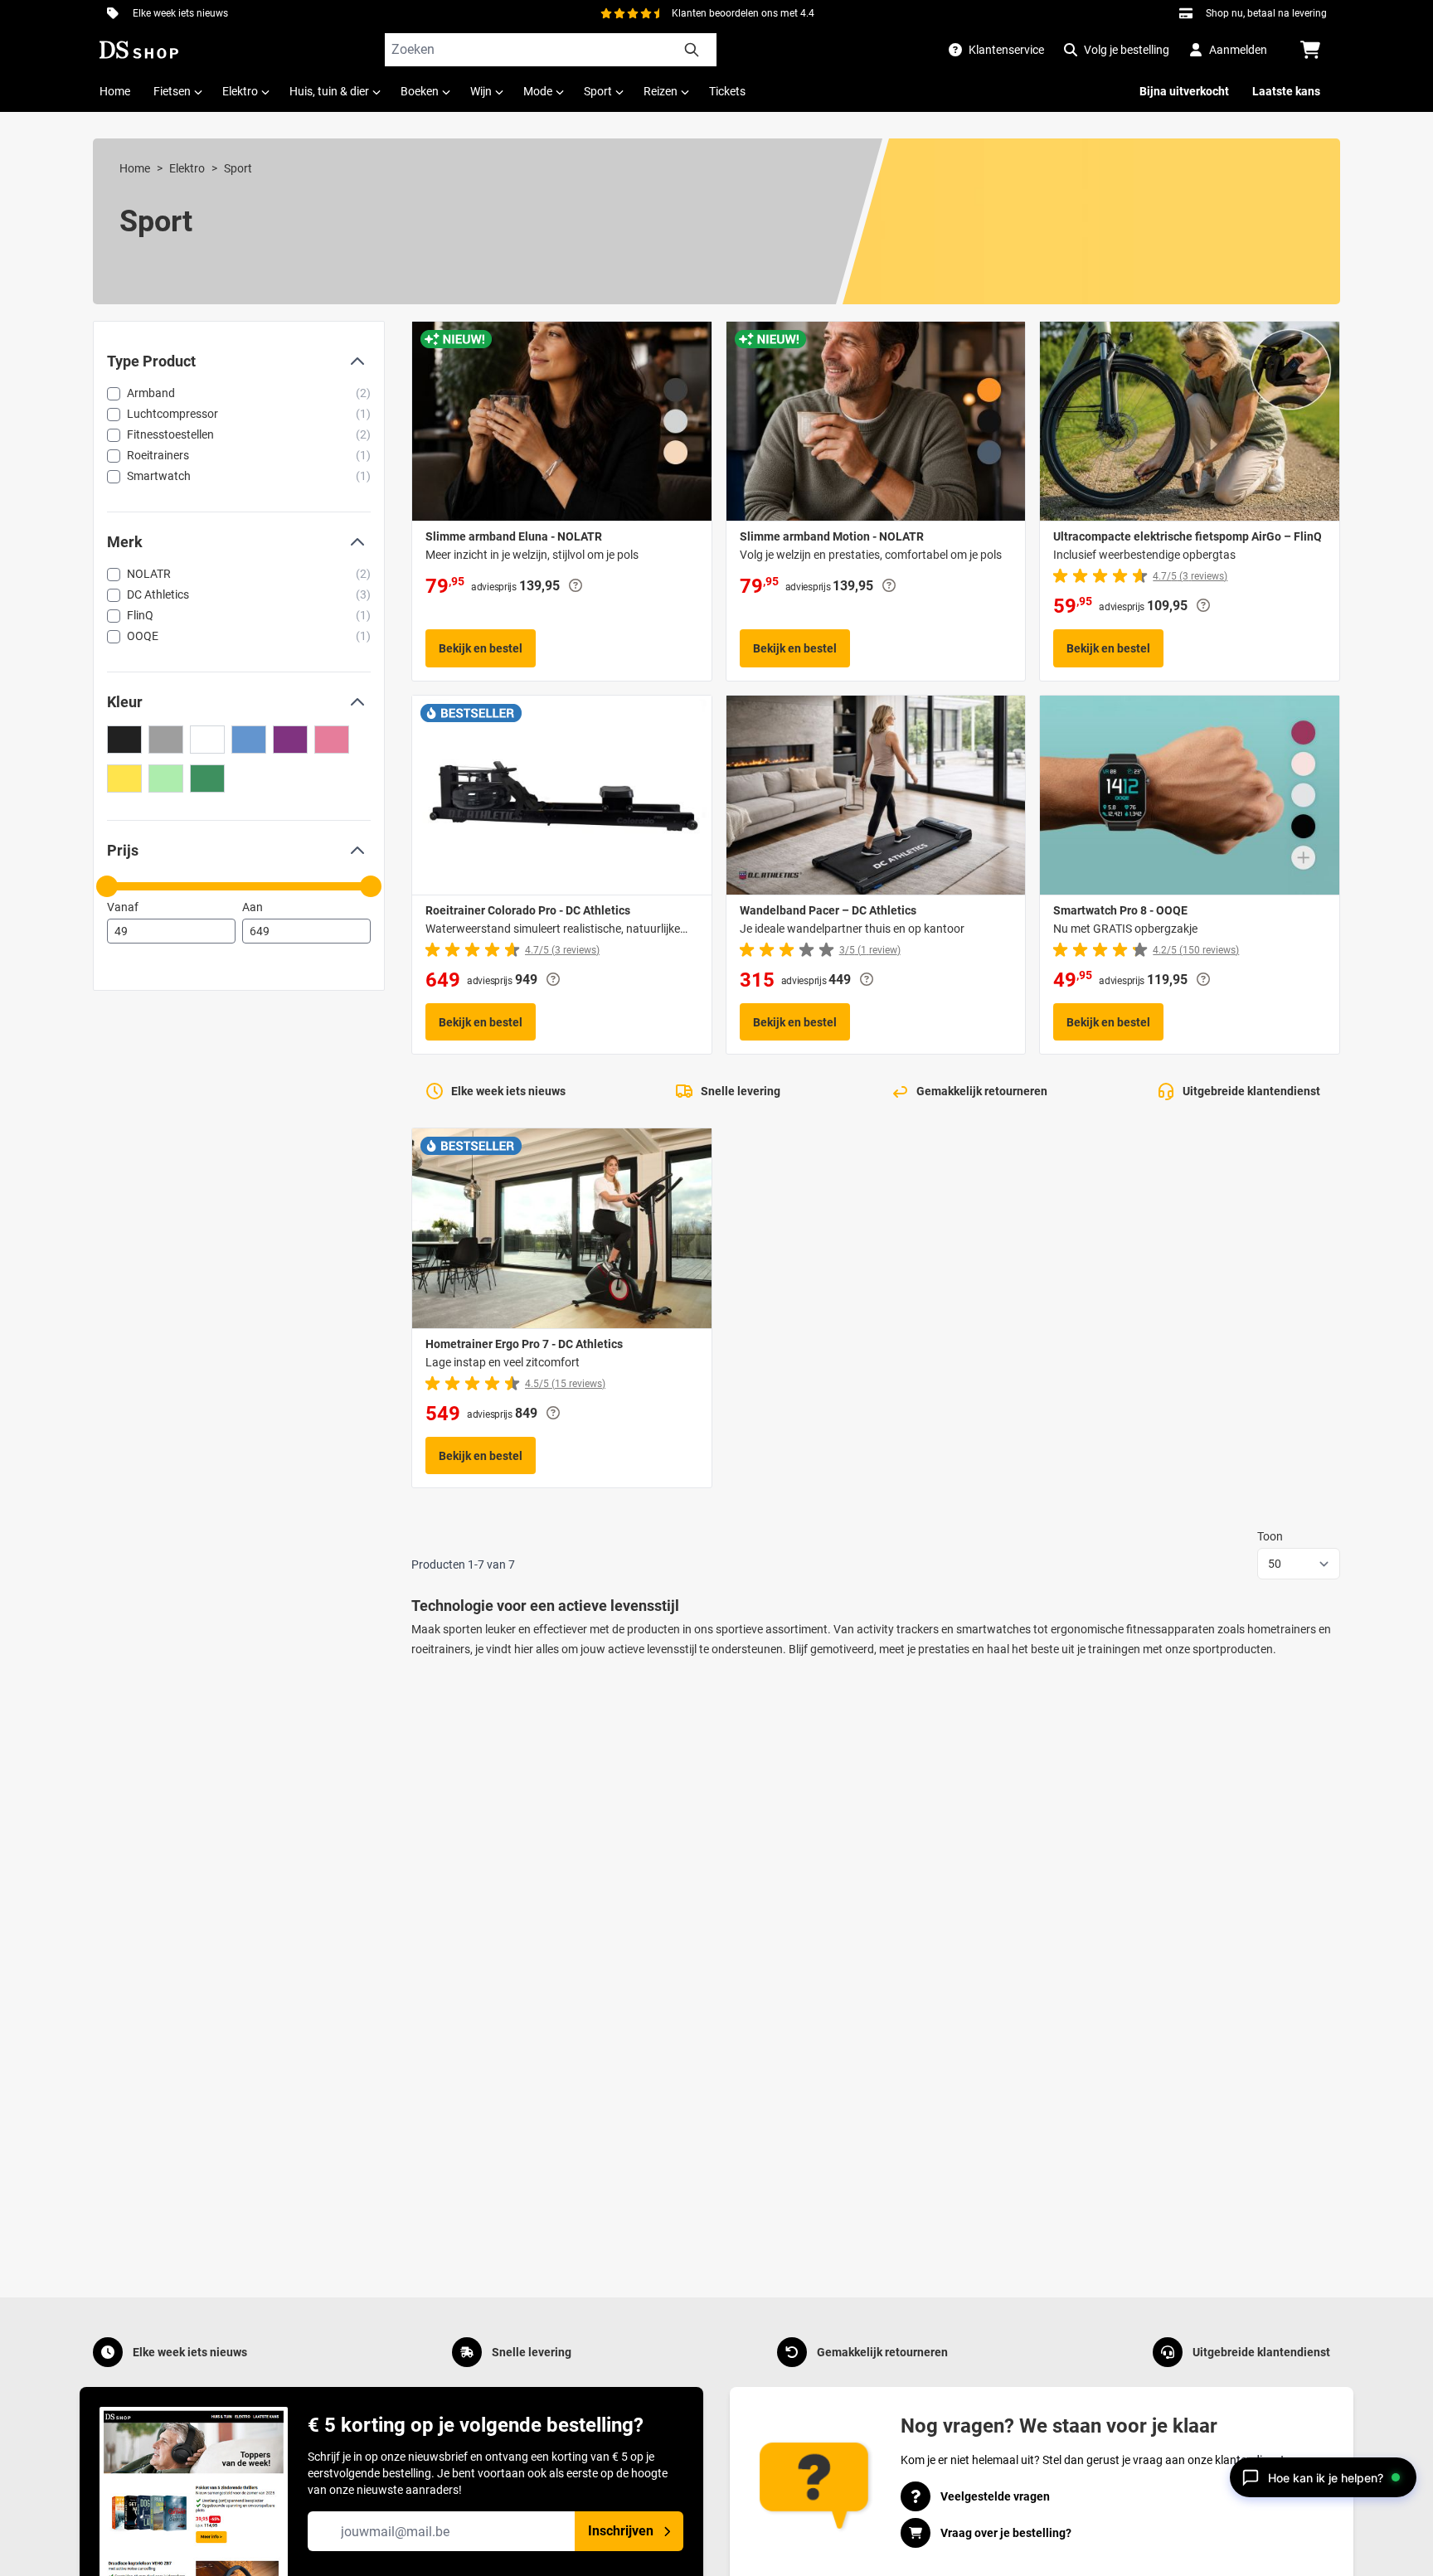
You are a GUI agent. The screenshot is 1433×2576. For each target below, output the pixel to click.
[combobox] (551, 50)
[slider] (107, 886)
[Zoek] (692, 50)
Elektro (187, 168)
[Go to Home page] (139, 50)
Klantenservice (1006, 50)
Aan (253, 907)
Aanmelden (1238, 50)
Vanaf (123, 907)
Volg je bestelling (1127, 50)
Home (135, 168)
